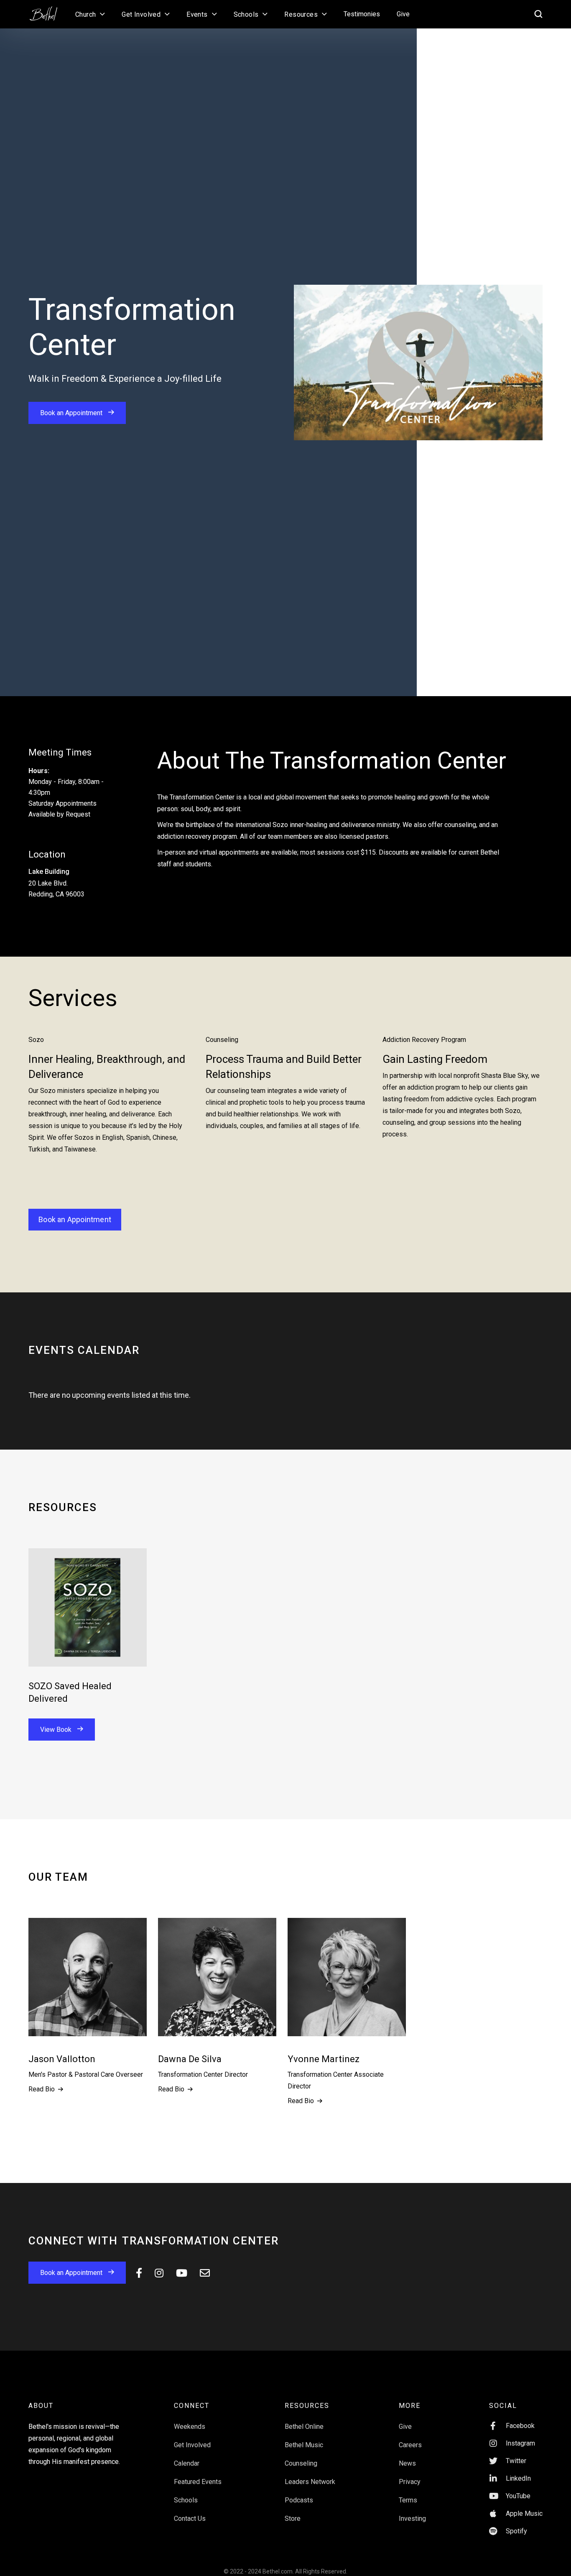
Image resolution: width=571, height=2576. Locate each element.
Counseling (301, 2463)
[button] (90, 14)
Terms (408, 2500)
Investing (412, 2519)
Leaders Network (310, 2482)
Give (403, 14)
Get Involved (192, 2445)
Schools (186, 2500)
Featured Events (198, 2482)
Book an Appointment (75, 1219)
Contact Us (190, 2519)
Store (293, 2519)
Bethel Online (304, 2427)
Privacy (410, 2482)
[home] (48, 11)
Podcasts (299, 2500)
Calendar (187, 2463)
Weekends (190, 2427)
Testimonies (362, 14)
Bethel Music (304, 2445)
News (407, 2463)
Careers (410, 2445)
